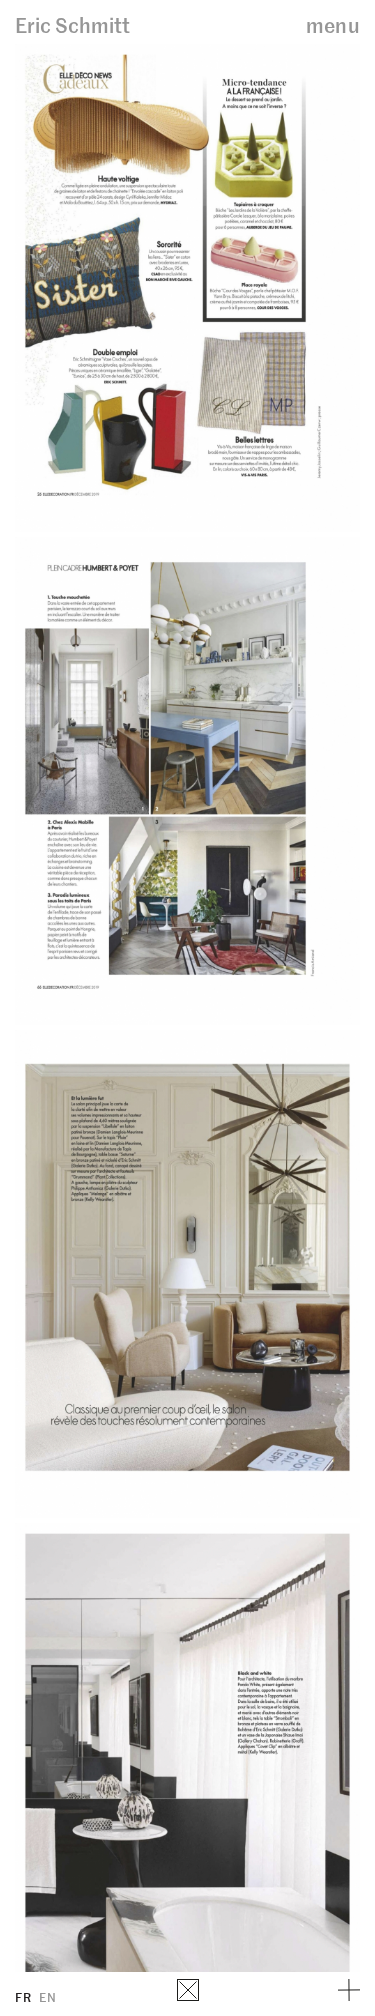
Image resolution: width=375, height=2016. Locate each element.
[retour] (188, 1990)
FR (23, 1996)
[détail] (349, 1990)
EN (47, 1996)
